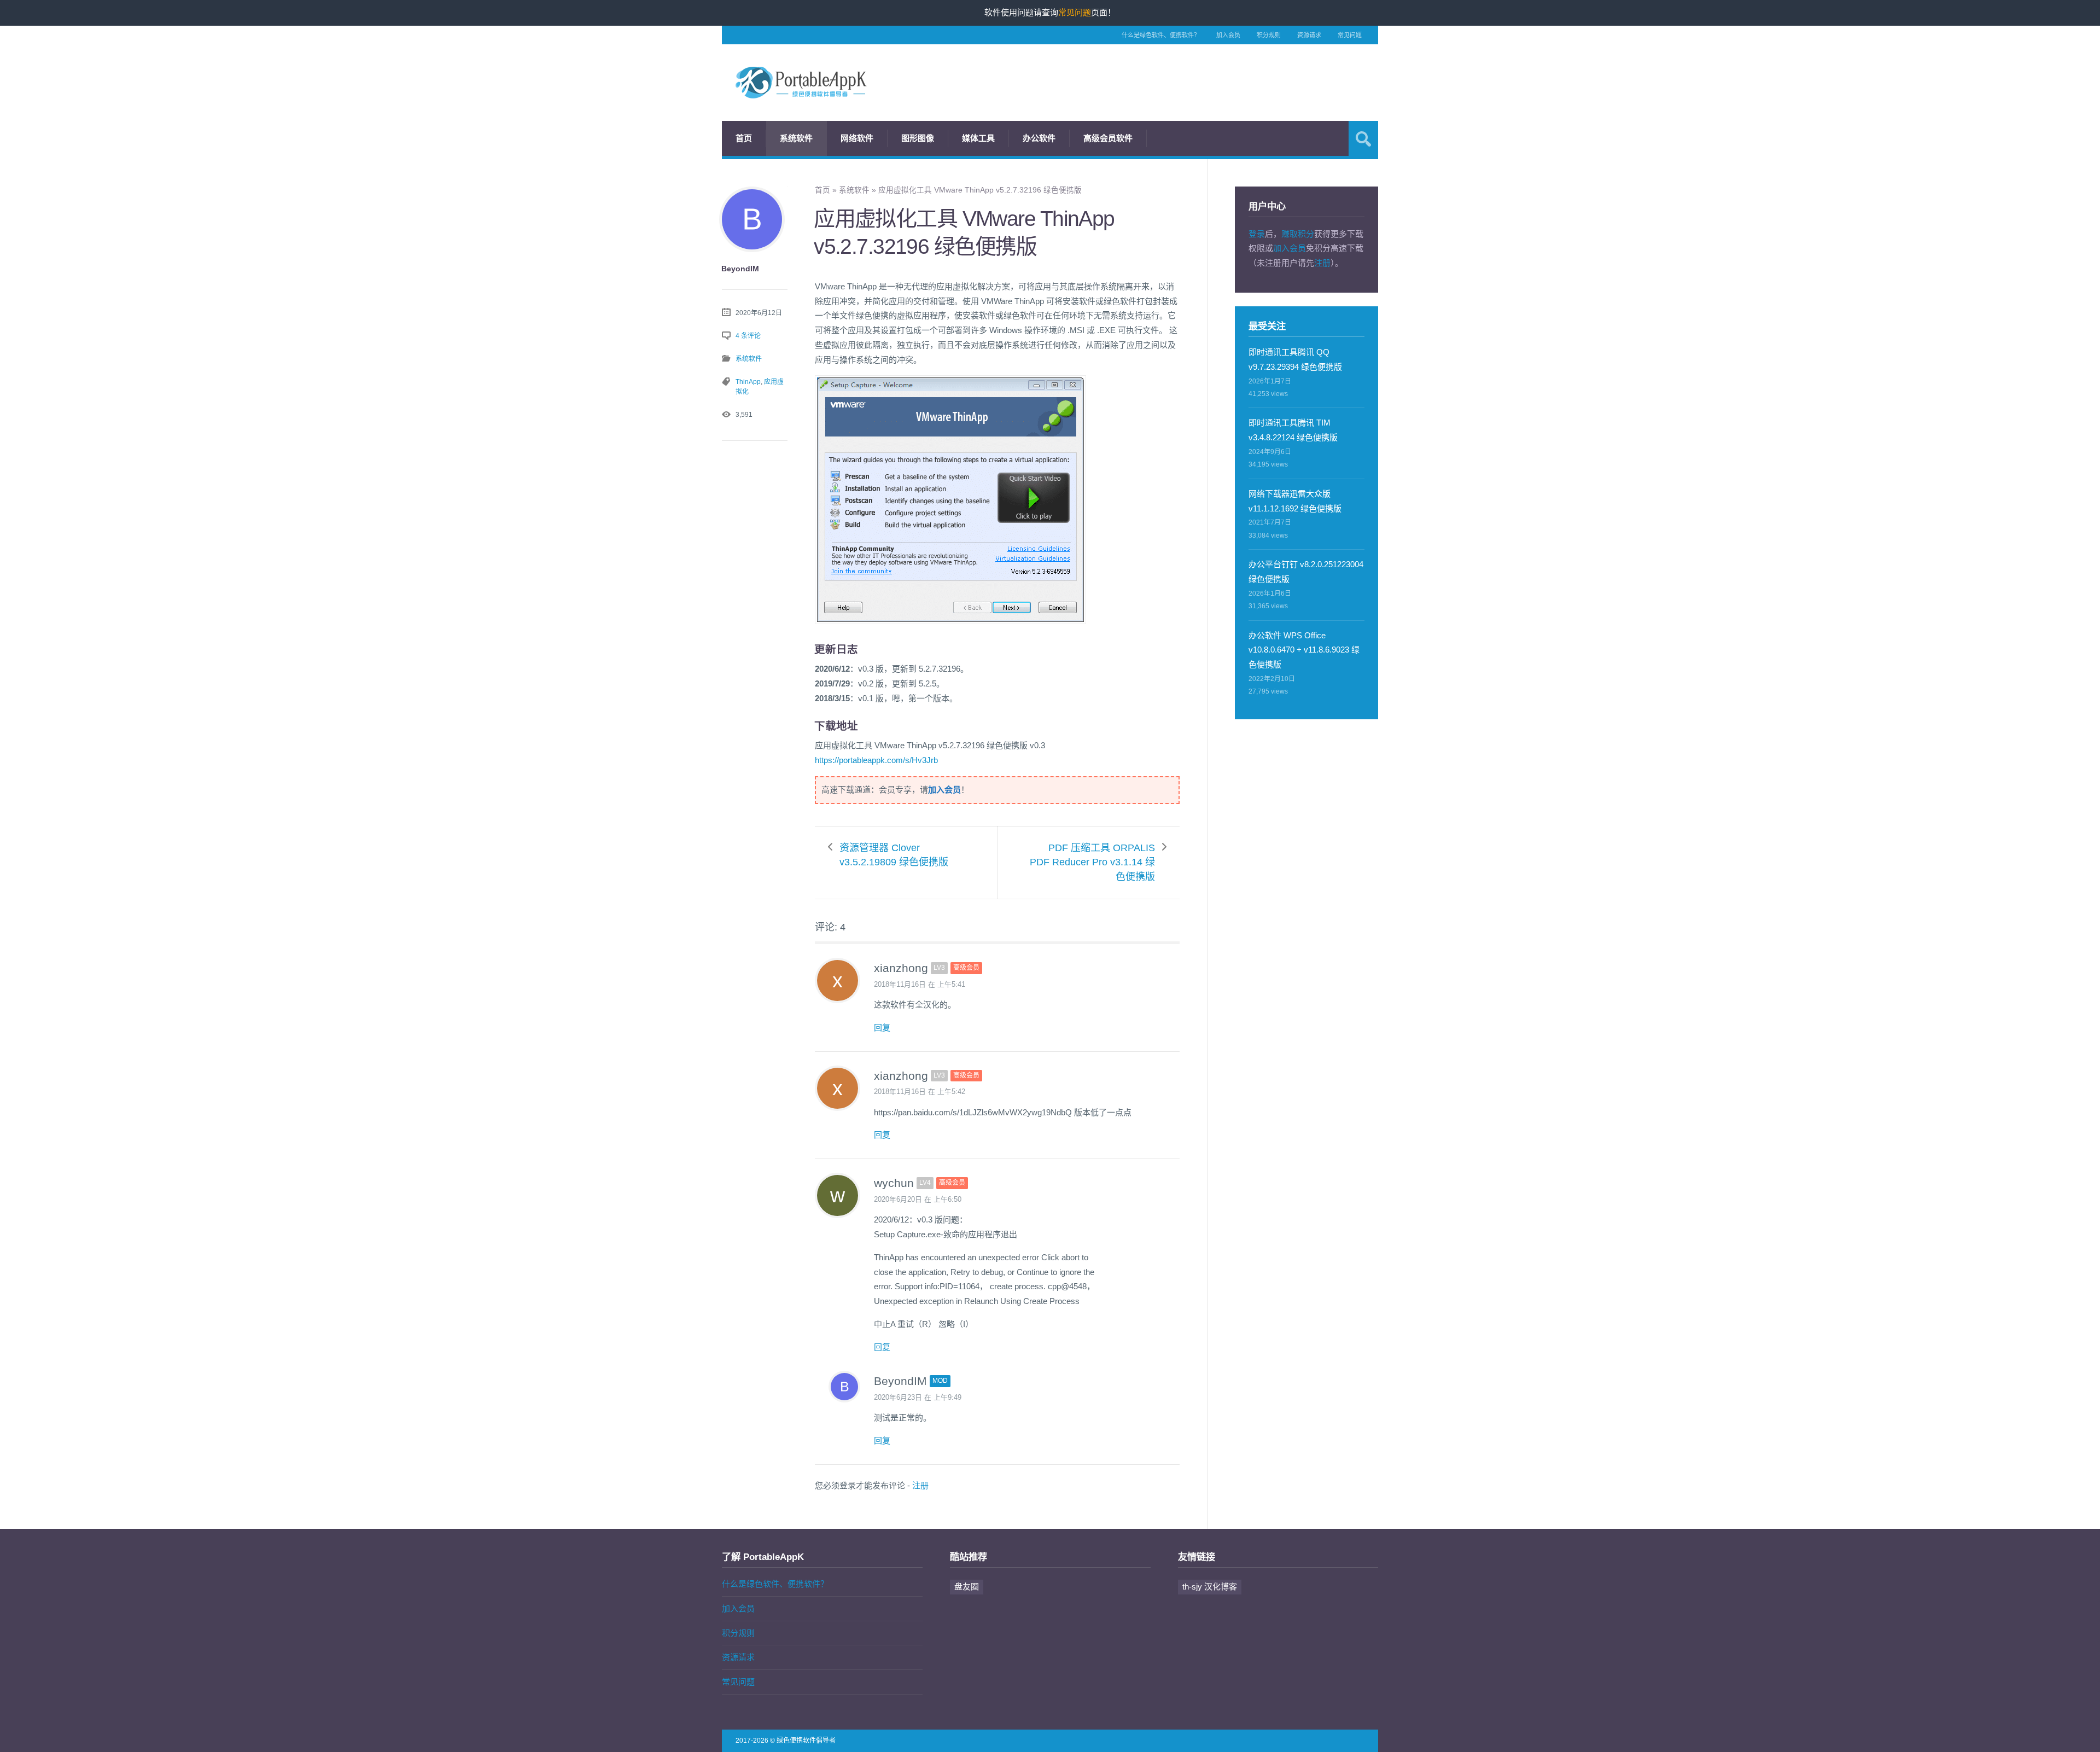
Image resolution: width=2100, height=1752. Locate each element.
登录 (1257, 234)
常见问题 (1350, 35)
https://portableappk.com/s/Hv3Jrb (876, 760)
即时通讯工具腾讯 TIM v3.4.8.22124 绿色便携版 (1293, 430)
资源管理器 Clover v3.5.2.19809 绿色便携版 (894, 855)
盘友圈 (967, 1587)
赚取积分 (1298, 234)
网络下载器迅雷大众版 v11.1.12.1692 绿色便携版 (1295, 501)
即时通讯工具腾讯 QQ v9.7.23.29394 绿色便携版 (1295, 359)
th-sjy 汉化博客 (1210, 1587)
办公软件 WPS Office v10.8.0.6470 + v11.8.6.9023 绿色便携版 (1304, 650)
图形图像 (918, 138)
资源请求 (1309, 35)
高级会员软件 (1108, 138)
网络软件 (857, 138)
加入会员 (1228, 35)
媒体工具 (978, 138)
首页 (744, 138)
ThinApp (748, 382)
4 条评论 (748, 336)
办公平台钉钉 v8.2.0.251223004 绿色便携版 (1306, 572)
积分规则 (1269, 35)
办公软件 (1039, 138)
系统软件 (796, 138)
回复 (882, 1028)
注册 (920, 1485)
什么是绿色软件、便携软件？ (1161, 35)
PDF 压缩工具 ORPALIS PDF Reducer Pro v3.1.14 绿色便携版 (1092, 863)
